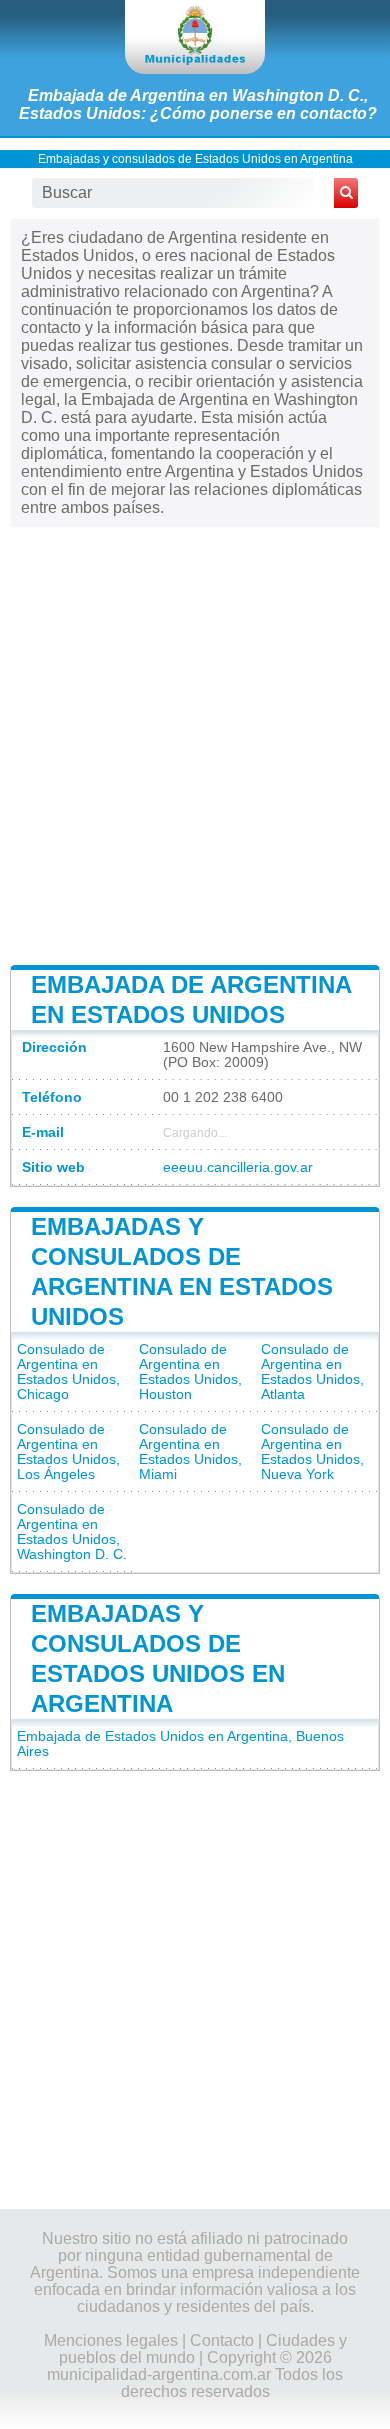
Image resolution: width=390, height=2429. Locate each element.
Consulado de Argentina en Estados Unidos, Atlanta (312, 1372)
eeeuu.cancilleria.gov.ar (238, 1167)
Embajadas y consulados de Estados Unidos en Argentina (195, 159)
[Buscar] (346, 193)
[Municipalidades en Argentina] (195, 37)
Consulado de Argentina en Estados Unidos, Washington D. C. (72, 1532)
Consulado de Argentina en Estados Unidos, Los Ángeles (68, 1452)
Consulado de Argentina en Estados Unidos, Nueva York (312, 1452)
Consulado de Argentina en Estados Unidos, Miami (190, 1452)
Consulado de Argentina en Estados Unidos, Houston (190, 1372)
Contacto (222, 2340)
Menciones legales (111, 2340)
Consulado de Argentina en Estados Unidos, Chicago (68, 1372)
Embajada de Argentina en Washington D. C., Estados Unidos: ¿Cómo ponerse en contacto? (198, 104)
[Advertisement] (195, 744)
